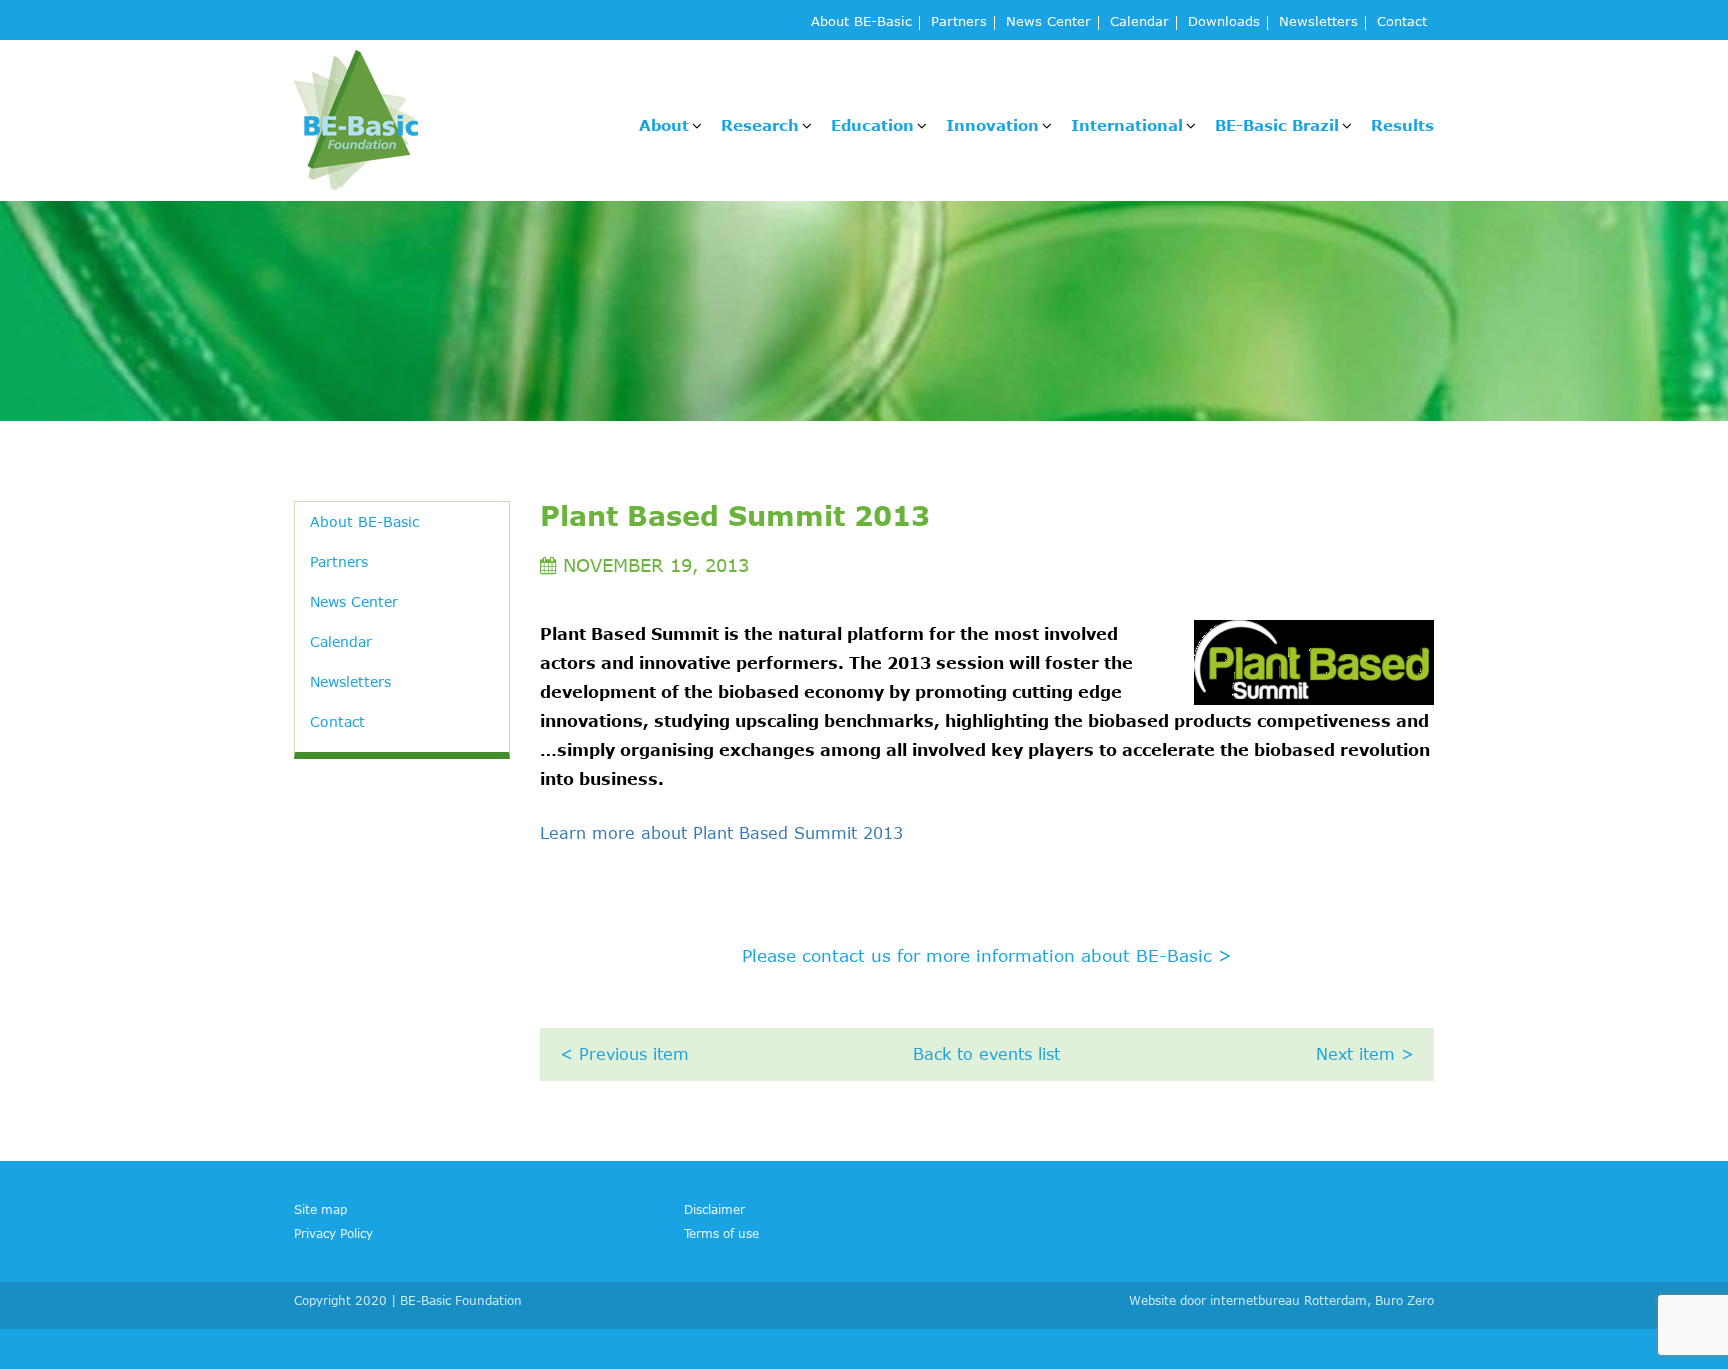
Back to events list (986, 1054)
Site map (320, 1209)
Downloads (1224, 22)
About (664, 125)
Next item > (1365, 1054)
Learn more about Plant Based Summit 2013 (721, 833)
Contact (1402, 22)
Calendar (1139, 22)
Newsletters (1318, 22)
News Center (1048, 22)
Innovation (992, 125)
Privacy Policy (333, 1233)
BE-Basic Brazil (1277, 125)
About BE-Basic (861, 22)
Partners (959, 22)
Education (872, 125)
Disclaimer (714, 1209)
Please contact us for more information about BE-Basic (987, 955)
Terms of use (721, 1233)
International (1127, 125)
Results (1402, 125)
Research (760, 125)
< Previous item (624, 1054)
